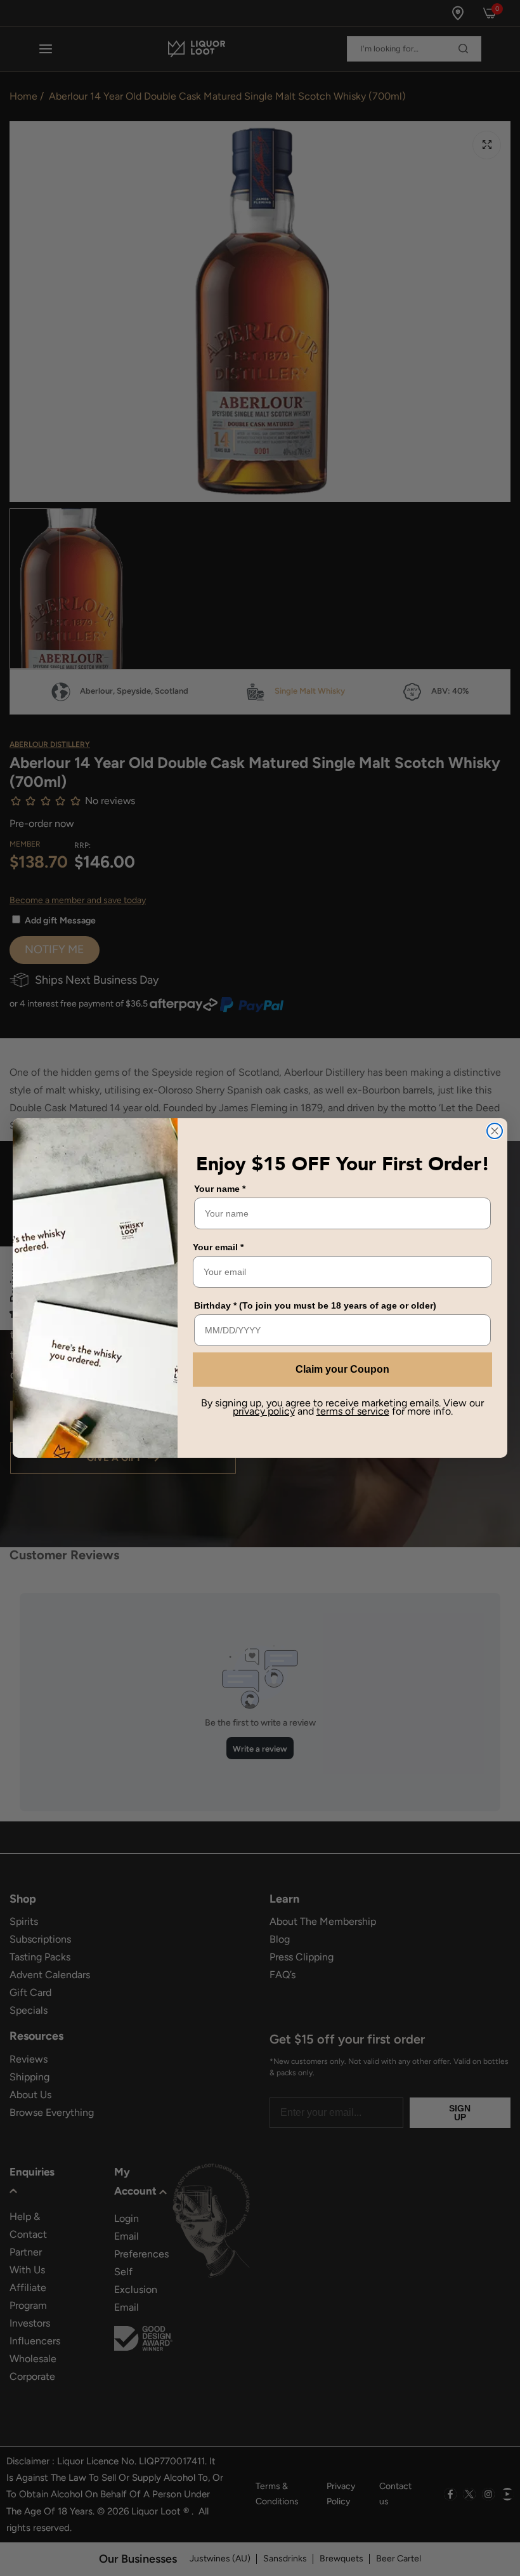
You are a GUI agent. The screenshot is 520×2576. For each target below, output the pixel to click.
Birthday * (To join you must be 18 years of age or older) (315, 1305)
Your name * (220, 1189)
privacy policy (264, 1411)
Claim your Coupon (342, 1369)
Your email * (218, 1247)
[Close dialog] (495, 1131)
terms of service (353, 1411)
